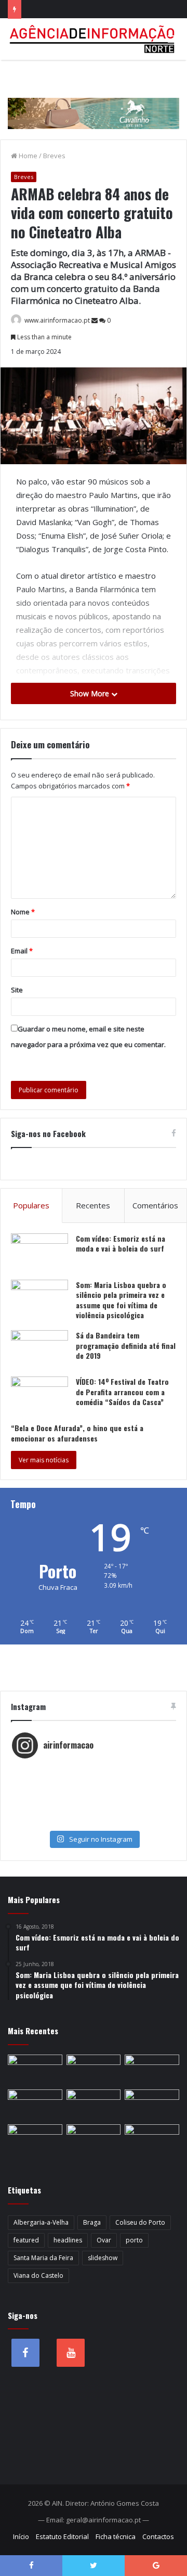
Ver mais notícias (44, 1460)
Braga (92, 2222)
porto (134, 2240)
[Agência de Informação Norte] (94, 39)
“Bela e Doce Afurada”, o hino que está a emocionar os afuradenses (77, 1433)
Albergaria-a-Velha (41, 2222)
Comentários (155, 1205)
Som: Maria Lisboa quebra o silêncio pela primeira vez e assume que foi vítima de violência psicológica (121, 1300)
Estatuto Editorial (62, 2536)
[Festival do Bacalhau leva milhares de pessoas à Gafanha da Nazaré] (94, 2140)
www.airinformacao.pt (57, 320)
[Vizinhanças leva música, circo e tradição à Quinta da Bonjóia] (152, 2105)
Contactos (158, 2536)
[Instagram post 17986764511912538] (94, 1791)
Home (27, 156)
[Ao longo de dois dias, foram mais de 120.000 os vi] (94, 1812)
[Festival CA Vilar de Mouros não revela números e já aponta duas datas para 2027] (35, 2070)
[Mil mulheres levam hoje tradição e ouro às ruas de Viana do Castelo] (152, 2140)
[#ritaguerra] (94, 1801)
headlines (68, 2240)
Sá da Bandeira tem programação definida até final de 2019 (126, 1345)
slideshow (103, 2258)
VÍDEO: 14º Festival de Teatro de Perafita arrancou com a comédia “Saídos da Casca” (122, 1392)
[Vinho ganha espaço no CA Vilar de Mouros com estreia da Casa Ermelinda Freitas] (94, 2105)
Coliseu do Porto (140, 2222)
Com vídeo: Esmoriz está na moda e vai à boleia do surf (121, 1244)
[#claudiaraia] (94, 1780)
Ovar (104, 2240)
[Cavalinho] (94, 99)
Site (17, 990)
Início (21, 2536)
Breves (54, 156)
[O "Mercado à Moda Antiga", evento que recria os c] (94, 1822)
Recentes (93, 1205)
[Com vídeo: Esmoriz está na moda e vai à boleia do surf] (39, 1253)
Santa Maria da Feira (43, 2258)
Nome (23, 912)
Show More (91, 693)
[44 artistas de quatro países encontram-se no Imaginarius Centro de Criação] (152, 2070)
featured (26, 2240)
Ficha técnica (116, 2536)
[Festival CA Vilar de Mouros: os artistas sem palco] (35, 2105)
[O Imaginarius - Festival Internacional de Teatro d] (94, 1770)
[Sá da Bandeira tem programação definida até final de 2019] (39, 1350)
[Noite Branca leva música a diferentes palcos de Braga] (94, 2070)
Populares (31, 1205)
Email (22, 951)
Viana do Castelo (38, 2275)
